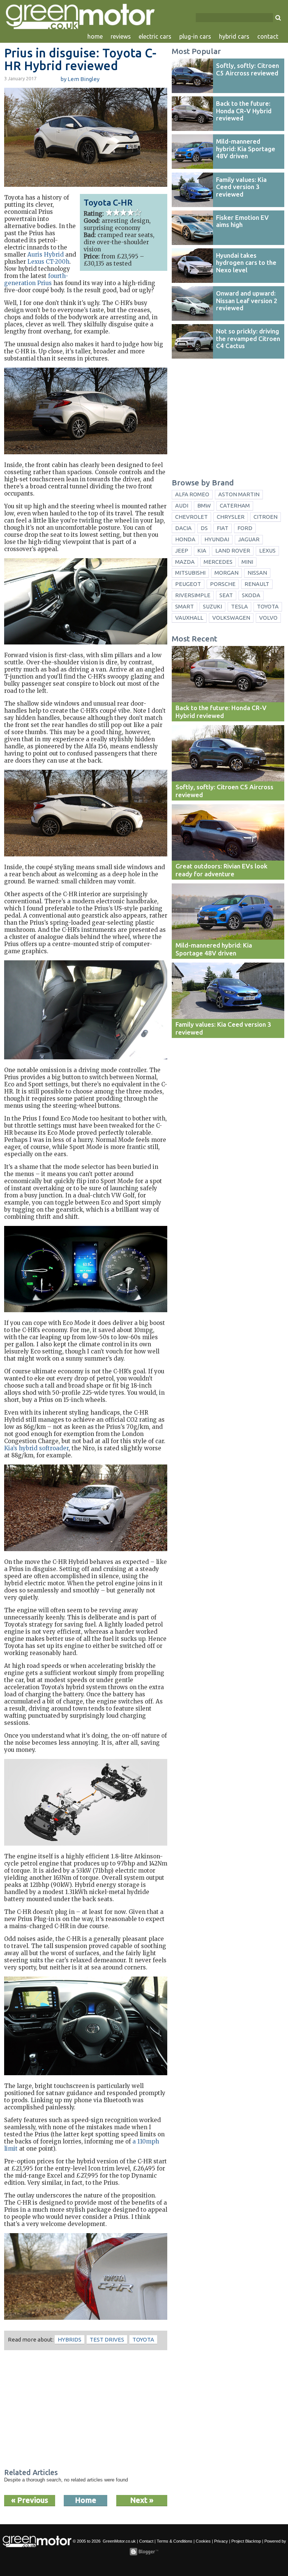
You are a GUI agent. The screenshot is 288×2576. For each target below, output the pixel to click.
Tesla (239, 606)
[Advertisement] (86, 2410)
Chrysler (231, 517)
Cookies (203, 2541)
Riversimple (193, 595)
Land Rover (233, 550)
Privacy (221, 2541)
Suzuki (212, 606)
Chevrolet (191, 517)
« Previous (30, 2500)
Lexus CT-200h (48, 262)
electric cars (155, 36)
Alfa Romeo (192, 494)
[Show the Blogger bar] (144, 2552)
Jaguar (249, 539)
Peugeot (188, 584)
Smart (184, 606)
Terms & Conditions (175, 2541)
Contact (146, 2541)
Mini (247, 562)
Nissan (257, 573)
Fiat (223, 528)
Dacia (183, 528)
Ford (245, 528)
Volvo (268, 618)
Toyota (143, 2339)
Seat (226, 595)
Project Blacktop (246, 2541)
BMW (204, 505)
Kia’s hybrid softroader (36, 1448)
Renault (257, 584)
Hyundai (217, 539)
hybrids (70, 2339)
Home (86, 2500)
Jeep (182, 550)
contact (268, 36)
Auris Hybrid (46, 255)
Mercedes (218, 562)
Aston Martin (239, 494)
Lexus (267, 550)
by (80, 79)
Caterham (235, 505)
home (95, 36)
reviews (121, 36)
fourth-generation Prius (36, 279)
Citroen (265, 517)
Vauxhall (189, 618)
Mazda (185, 562)
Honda (185, 539)
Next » (142, 2500)
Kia (202, 550)
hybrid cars (234, 36)
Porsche (223, 584)
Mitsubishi (190, 573)
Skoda (251, 595)
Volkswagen (231, 618)
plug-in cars (195, 36)
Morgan (226, 573)
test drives (107, 2339)
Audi (182, 505)
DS (204, 528)
